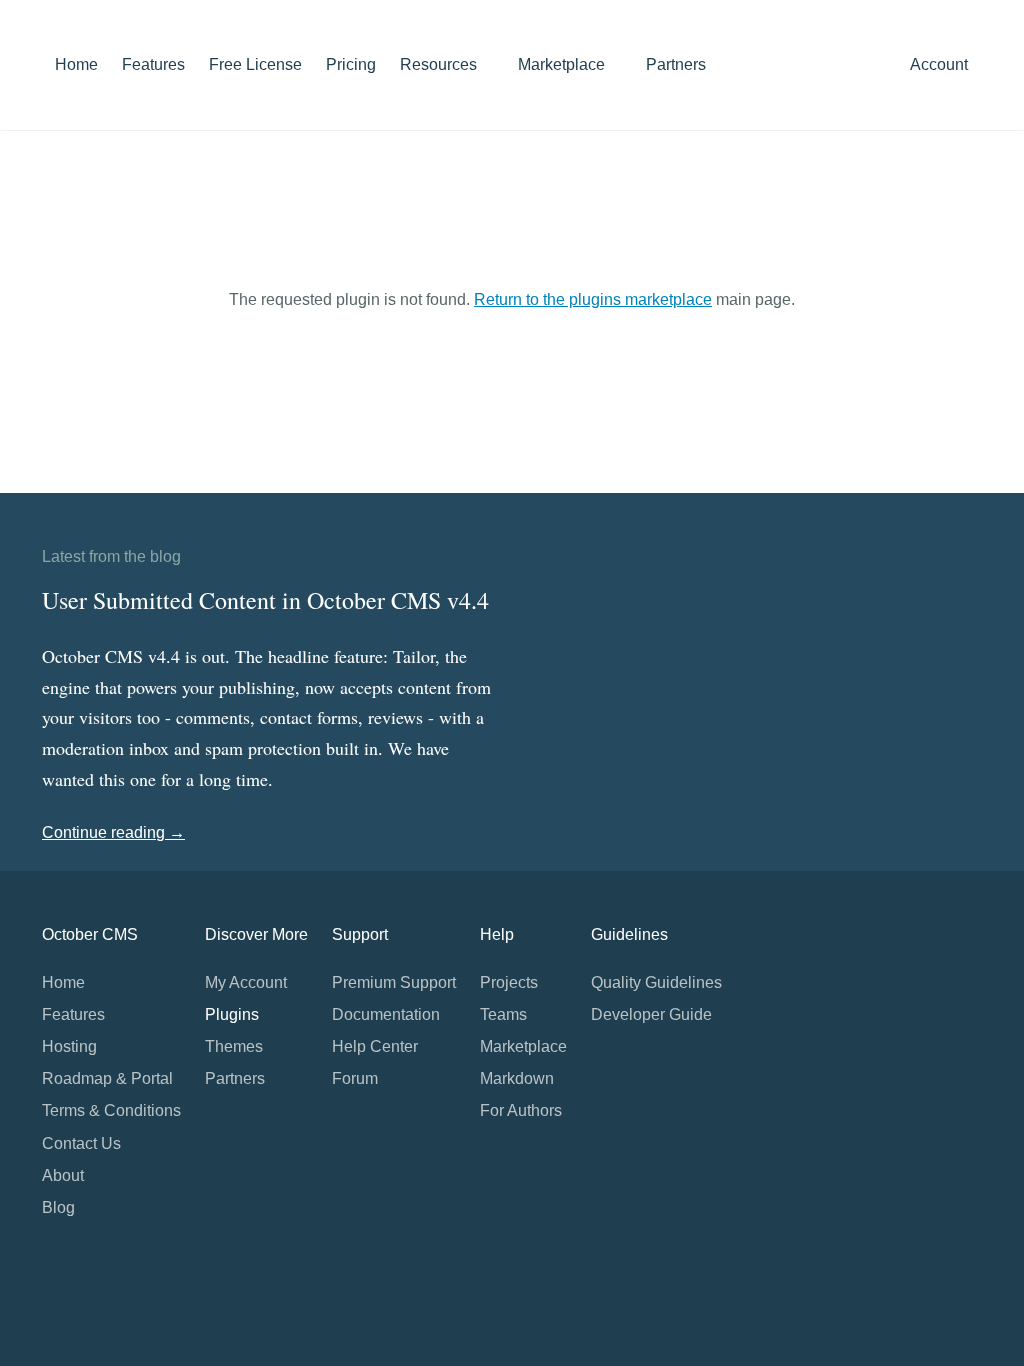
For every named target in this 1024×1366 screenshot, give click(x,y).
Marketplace (563, 64)
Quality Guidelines (656, 982)
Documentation (386, 1014)
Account (941, 64)
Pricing (351, 64)
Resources (440, 64)
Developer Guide (651, 1014)
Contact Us (81, 1143)
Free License (255, 64)
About (63, 1175)
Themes (234, 1046)
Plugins (232, 1014)
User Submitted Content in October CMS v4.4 (265, 600)
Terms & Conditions (111, 1110)
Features (153, 64)
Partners (676, 64)
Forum (355, 1078)
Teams (503, 1014)
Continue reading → (113, 832)
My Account (246, 982)
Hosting (69, 1046)
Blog (58, 1207)
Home (76, 64)
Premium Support (394, 982)
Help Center (375, 1046)
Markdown (517, 1078)
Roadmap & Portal (107, 1078)
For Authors (521, 1110)
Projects (509, 982)
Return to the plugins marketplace (593, 299)
